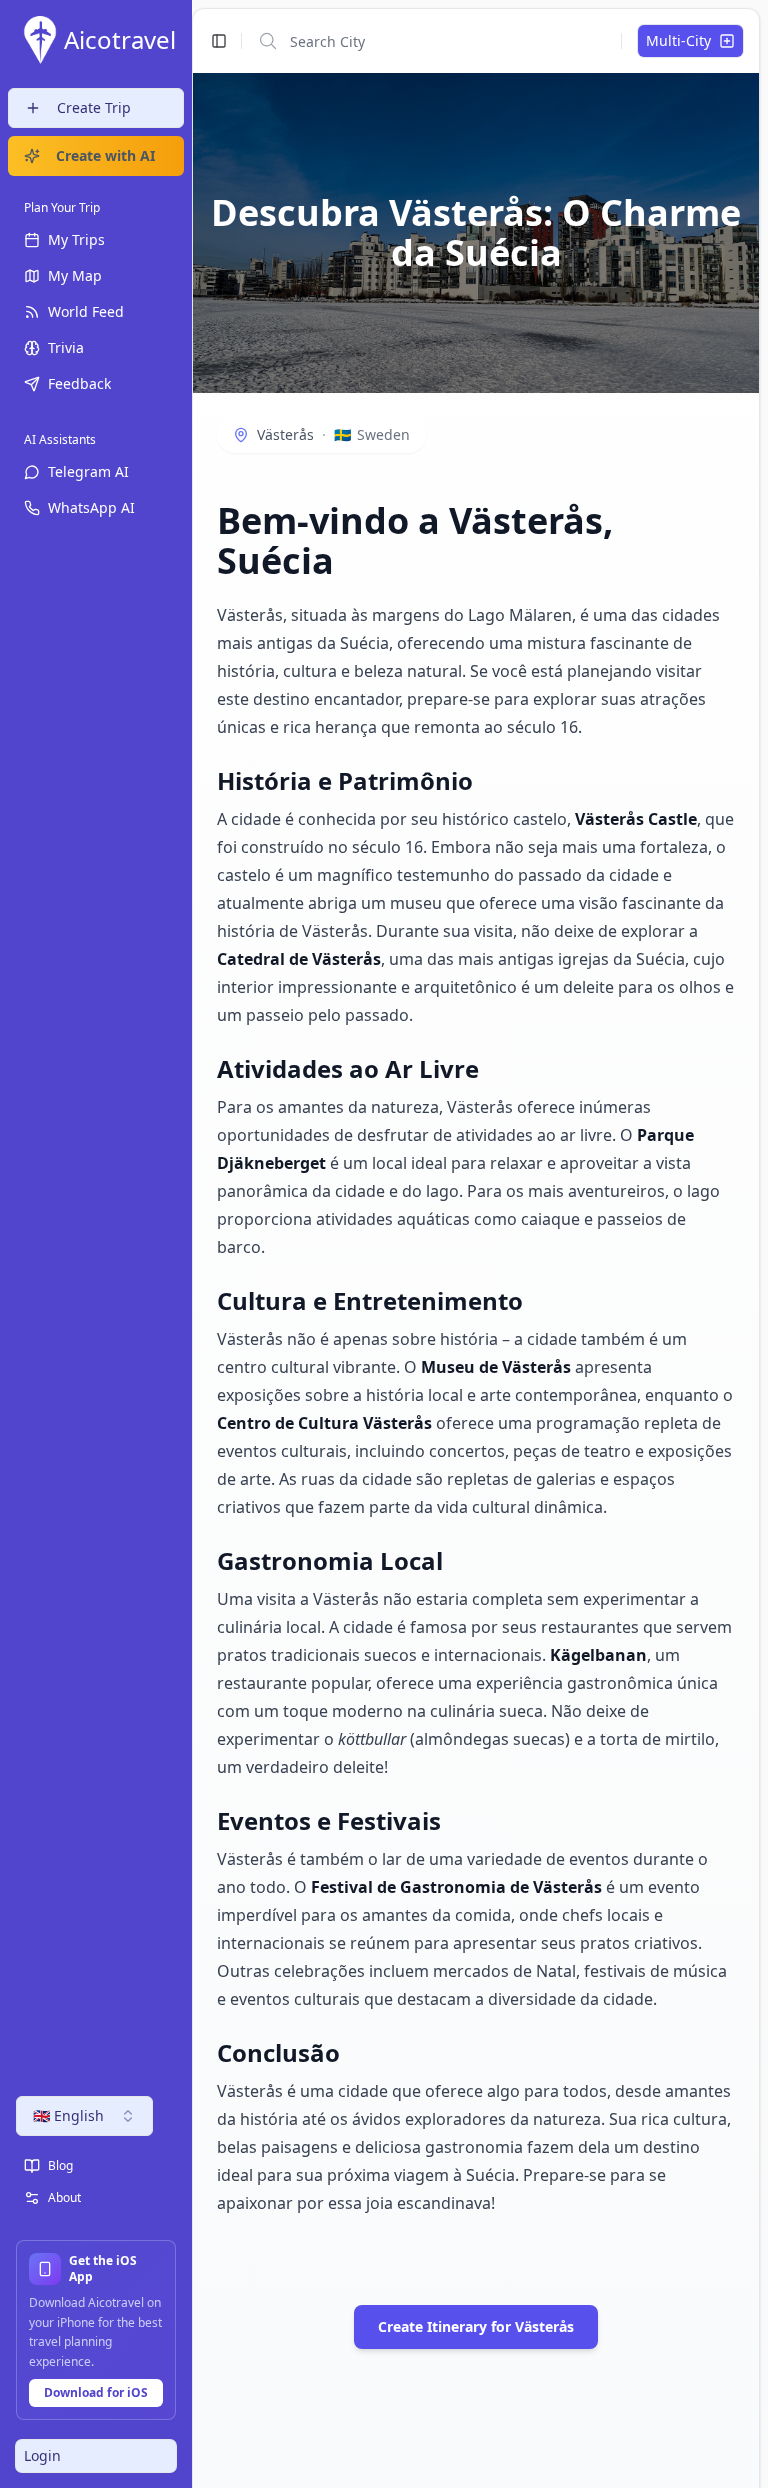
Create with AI (105, 155)
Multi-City (678, 40)
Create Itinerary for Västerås (476, 2326)
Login (42, 2455)
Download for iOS (96, 2392)
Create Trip (94, 107)
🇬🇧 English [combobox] (68, 2115)
